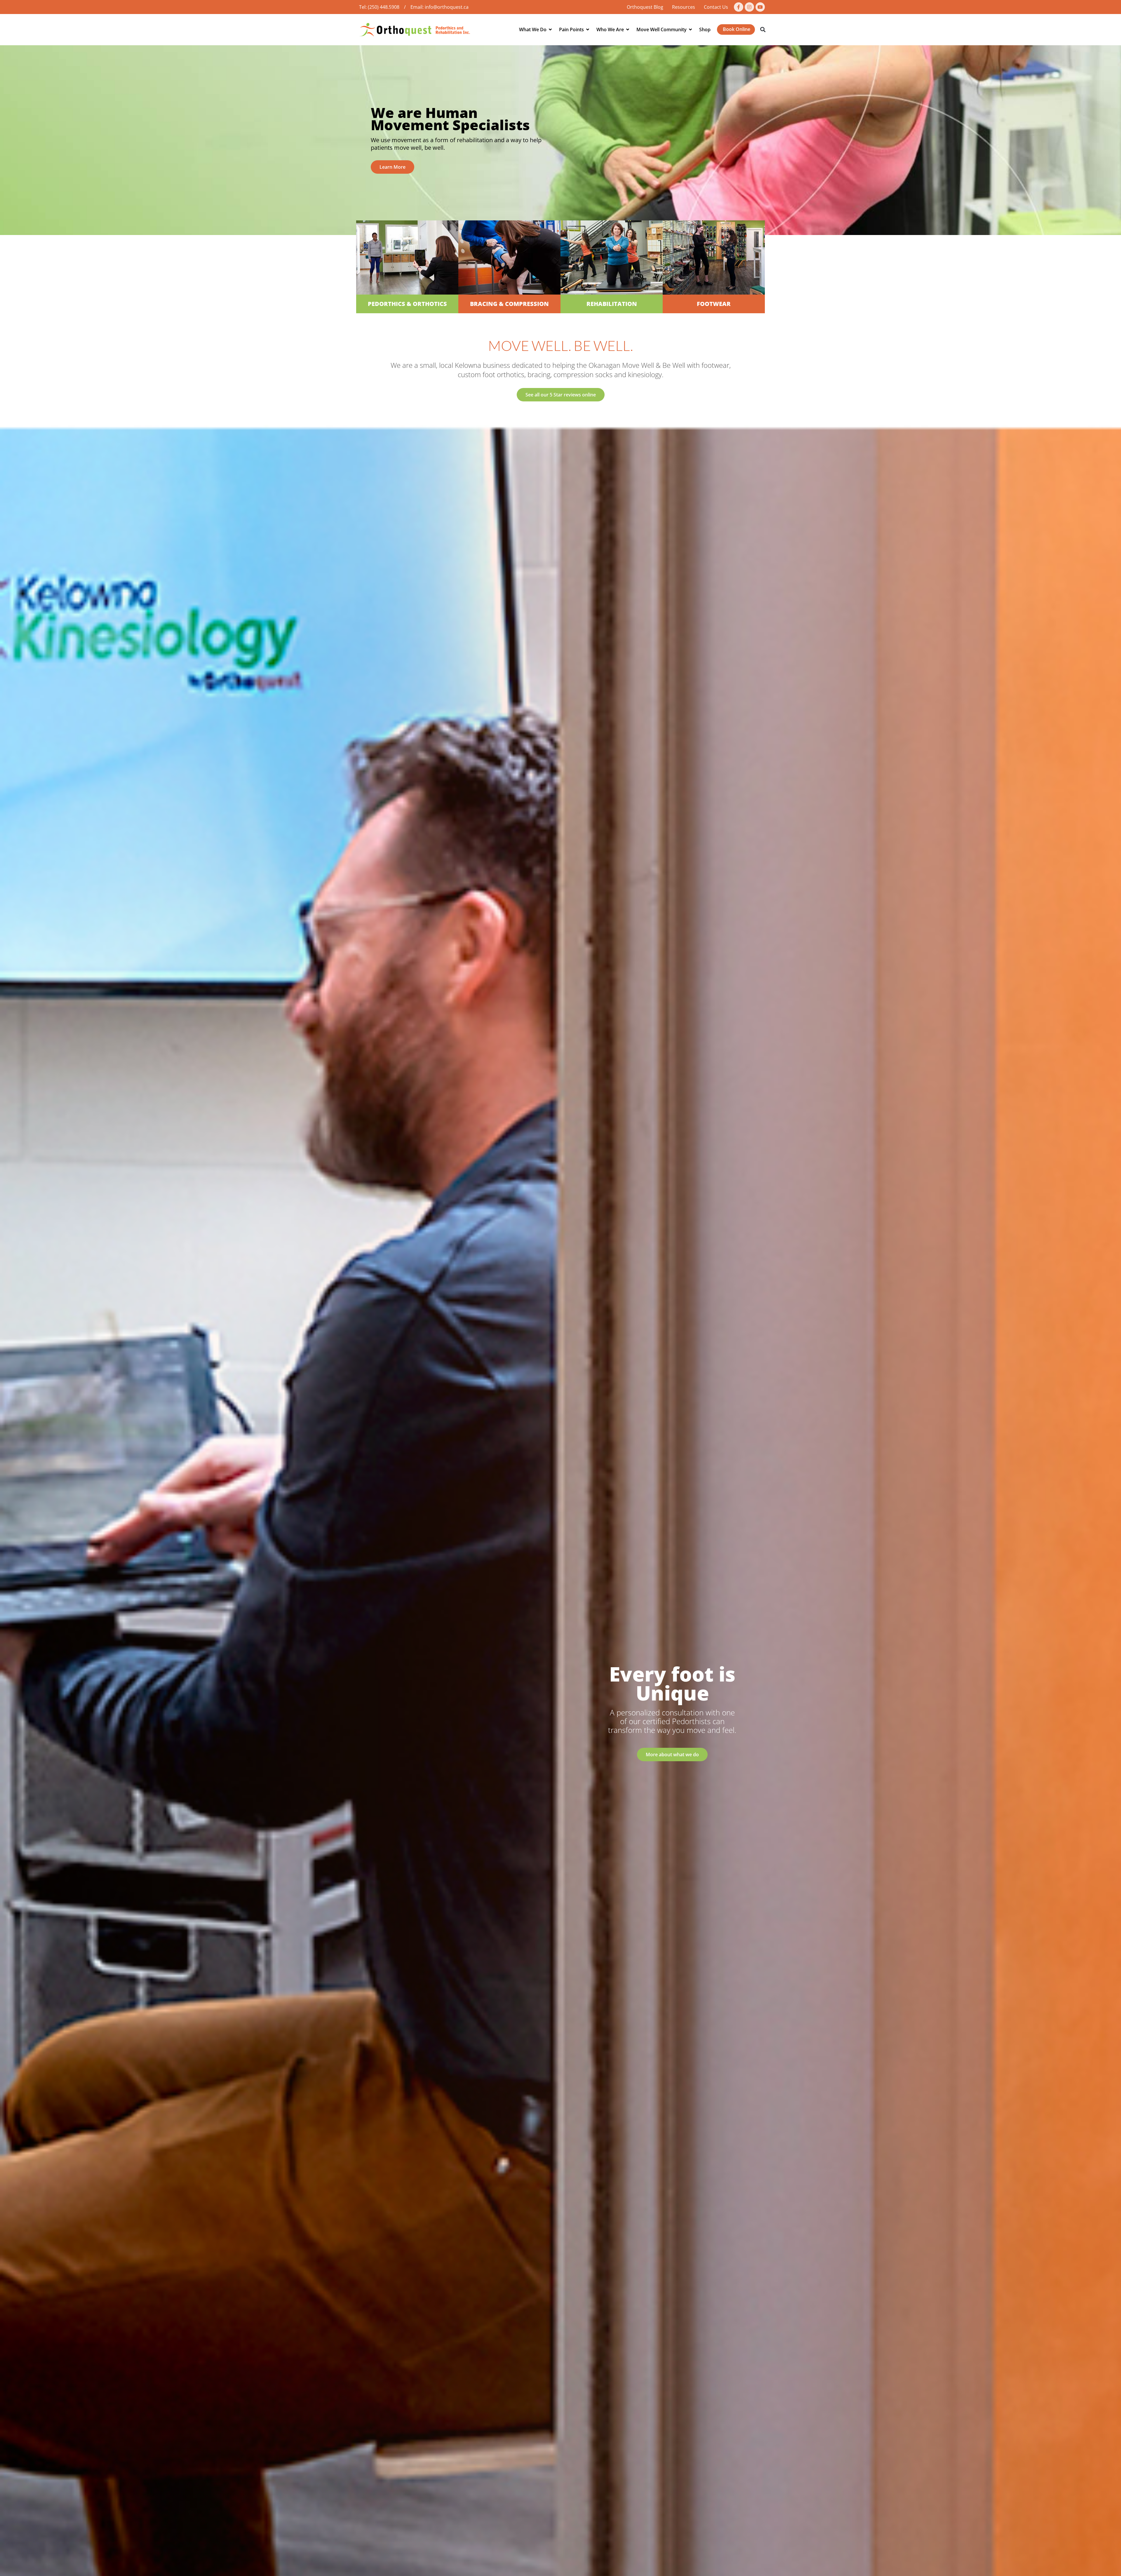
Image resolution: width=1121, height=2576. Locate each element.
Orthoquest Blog (645, 7)
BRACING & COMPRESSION (509, 304)
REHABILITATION (612, 304)
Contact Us (716, 7)
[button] (763, 30)
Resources (684, 7)
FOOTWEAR (714, 304)
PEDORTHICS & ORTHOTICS (407, 304)
